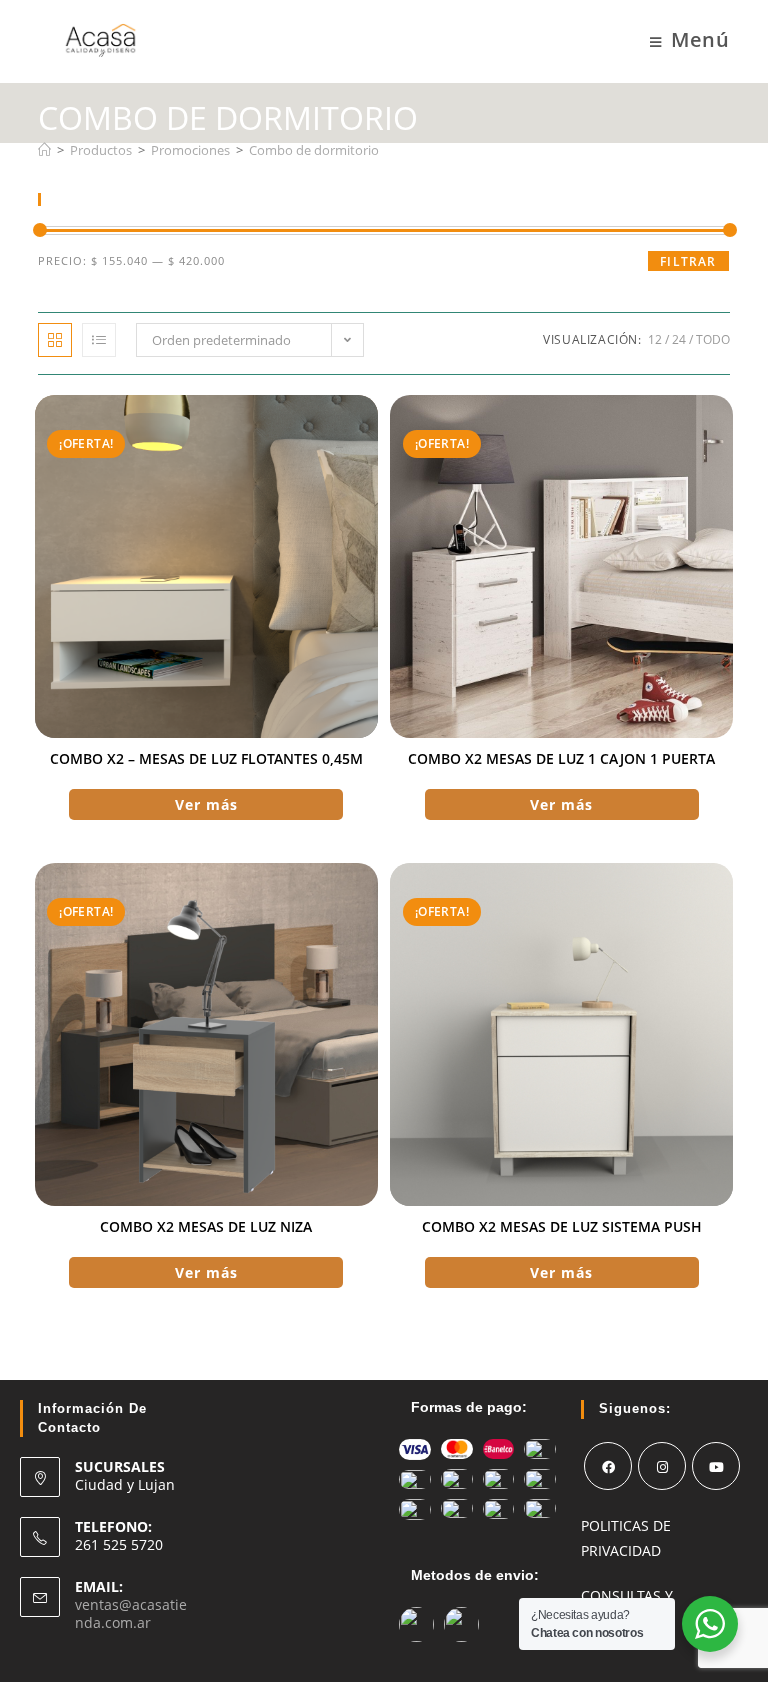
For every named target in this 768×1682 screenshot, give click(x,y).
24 (679, 339)
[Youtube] (716, 1466)
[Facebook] (608, 1466)
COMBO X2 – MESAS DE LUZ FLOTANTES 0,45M (206, 758)
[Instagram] (662, 1466)
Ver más (206, 804)
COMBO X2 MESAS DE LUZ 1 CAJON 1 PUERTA (561, 758)
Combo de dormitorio (314, 150)
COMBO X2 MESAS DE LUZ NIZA (206, 1226)
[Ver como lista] (99, 340)
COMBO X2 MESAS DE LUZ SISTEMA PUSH (562, 1226)
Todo (713, 339)
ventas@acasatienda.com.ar (131, 1613)
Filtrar (688, 261)
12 (655, 339)
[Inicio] (44, 150)
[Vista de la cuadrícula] (55, 340)
